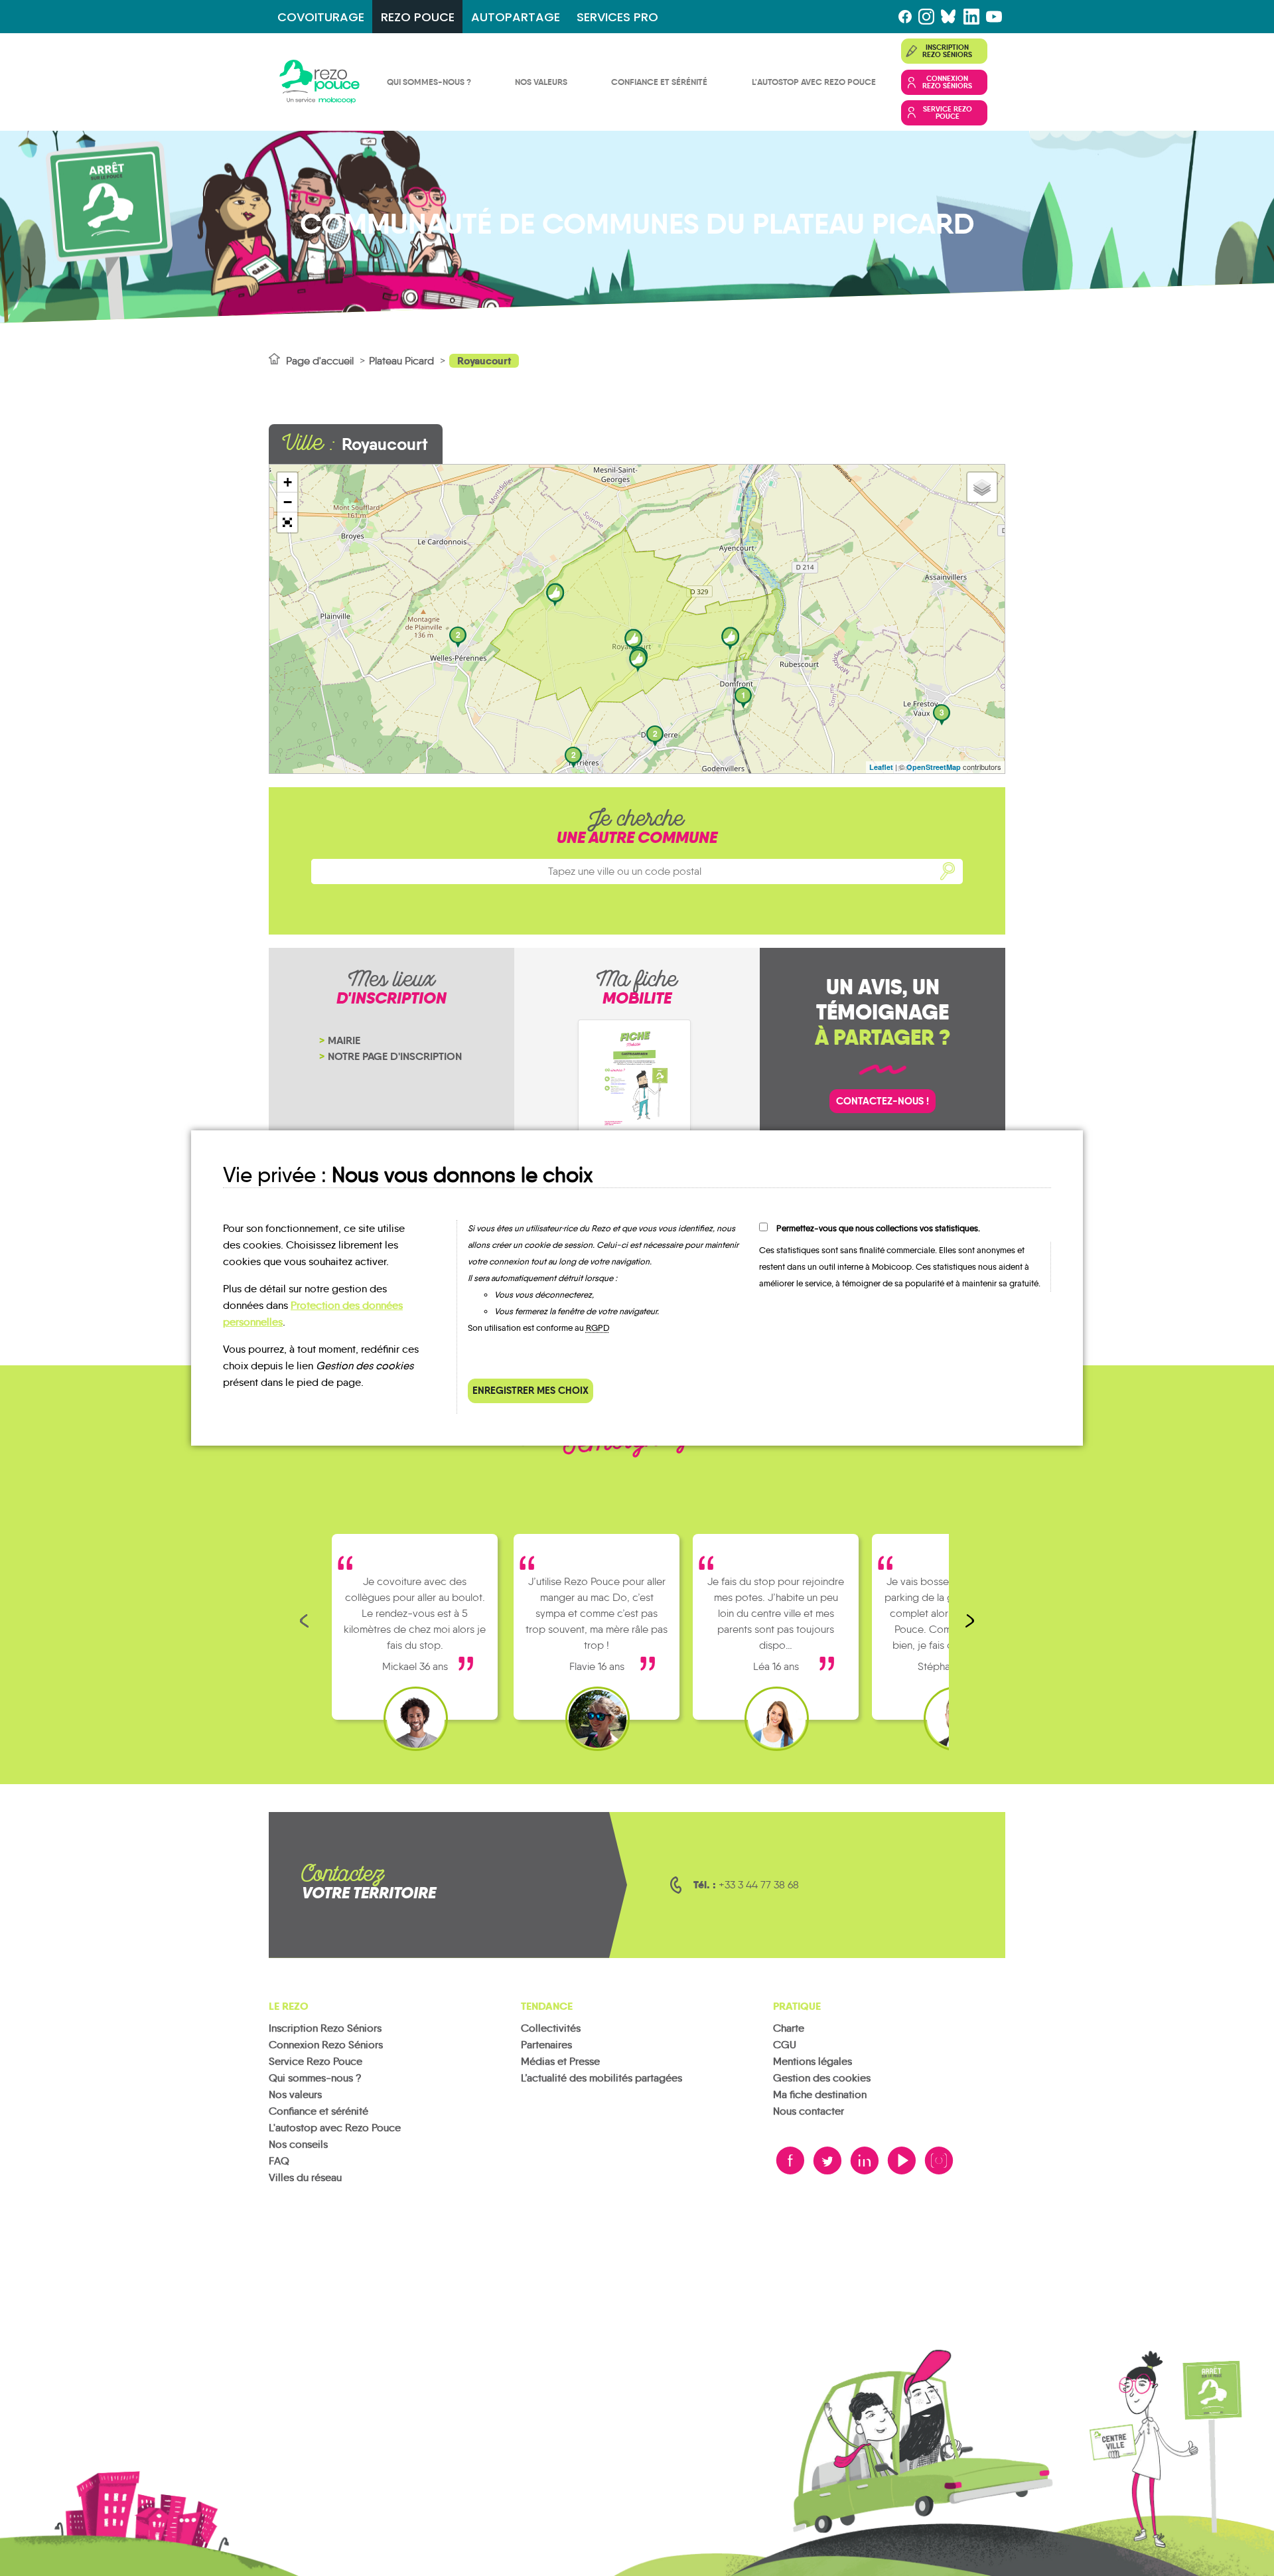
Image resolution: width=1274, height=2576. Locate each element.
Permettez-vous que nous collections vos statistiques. (878, 1228)
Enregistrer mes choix (531, 1390)
